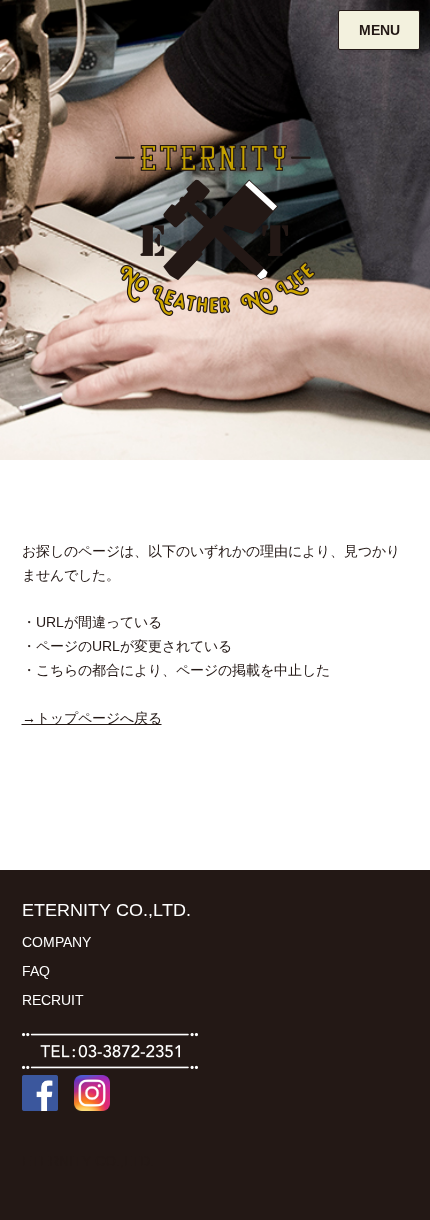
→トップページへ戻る (92, 718)
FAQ (36, 971)
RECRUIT (53, 1000)
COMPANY (56, 942)
